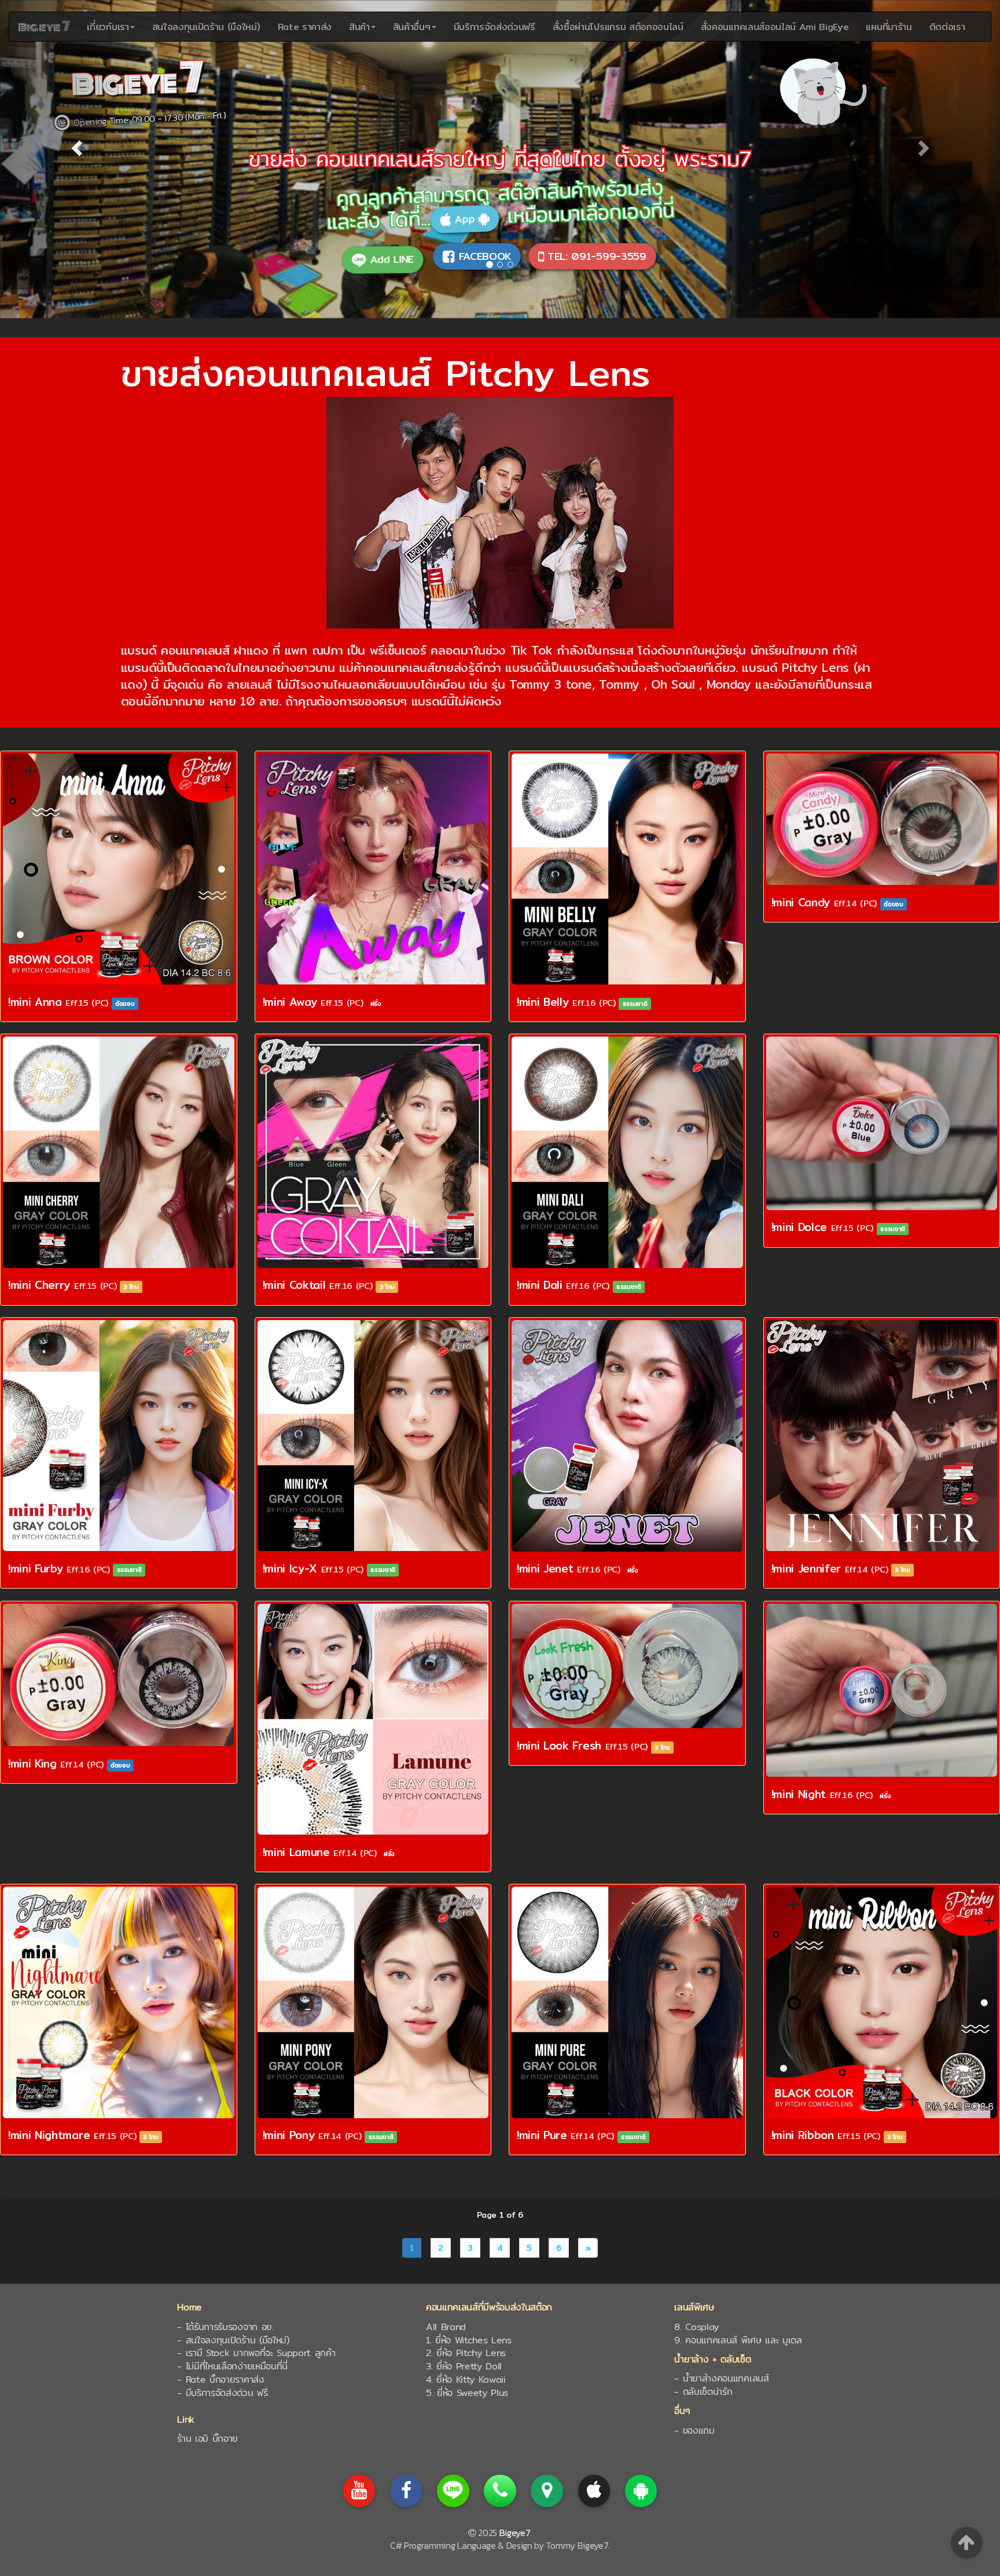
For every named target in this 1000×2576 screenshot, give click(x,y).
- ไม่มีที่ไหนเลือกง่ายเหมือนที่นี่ (232, 2366)
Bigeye (44, 27)
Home (190, 2307)
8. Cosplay (696, 2327)
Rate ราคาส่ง (305, 27)
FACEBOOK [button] (483, 256)
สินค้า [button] (359, 27)
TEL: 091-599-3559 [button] (595, 256)
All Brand (446, 2327)
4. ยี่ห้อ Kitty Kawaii (466, 2380)
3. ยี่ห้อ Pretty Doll (464, 2366)
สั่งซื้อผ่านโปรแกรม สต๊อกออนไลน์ (618, 27)
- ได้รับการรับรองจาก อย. (225, 2327)
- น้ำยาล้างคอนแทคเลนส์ (721, 2378)
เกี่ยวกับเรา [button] (108, 27)
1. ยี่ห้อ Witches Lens (469, 2340)
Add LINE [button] (394, 256)
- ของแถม (694, 2430)
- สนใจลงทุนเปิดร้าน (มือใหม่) (233, 2340)
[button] (75, 145)
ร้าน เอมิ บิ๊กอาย (207, 2439)
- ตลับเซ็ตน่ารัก (703, 2392)
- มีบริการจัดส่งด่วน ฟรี (222, 2393)
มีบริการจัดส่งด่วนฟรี (495, 27)
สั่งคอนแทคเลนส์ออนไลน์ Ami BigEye (775, 27)
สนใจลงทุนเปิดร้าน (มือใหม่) (206, 27)
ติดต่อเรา (947, 27)
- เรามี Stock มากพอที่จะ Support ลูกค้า (256, 2353)
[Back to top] (967, 2542)
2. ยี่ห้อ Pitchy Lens (466, 2353)
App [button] (462, 223)
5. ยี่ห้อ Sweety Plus (467, 2393)
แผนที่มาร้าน (889, 27)
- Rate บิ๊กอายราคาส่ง (220, 2380)
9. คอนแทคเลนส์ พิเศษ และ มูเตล (738, 2340)
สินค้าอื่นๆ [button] (412, 27)
